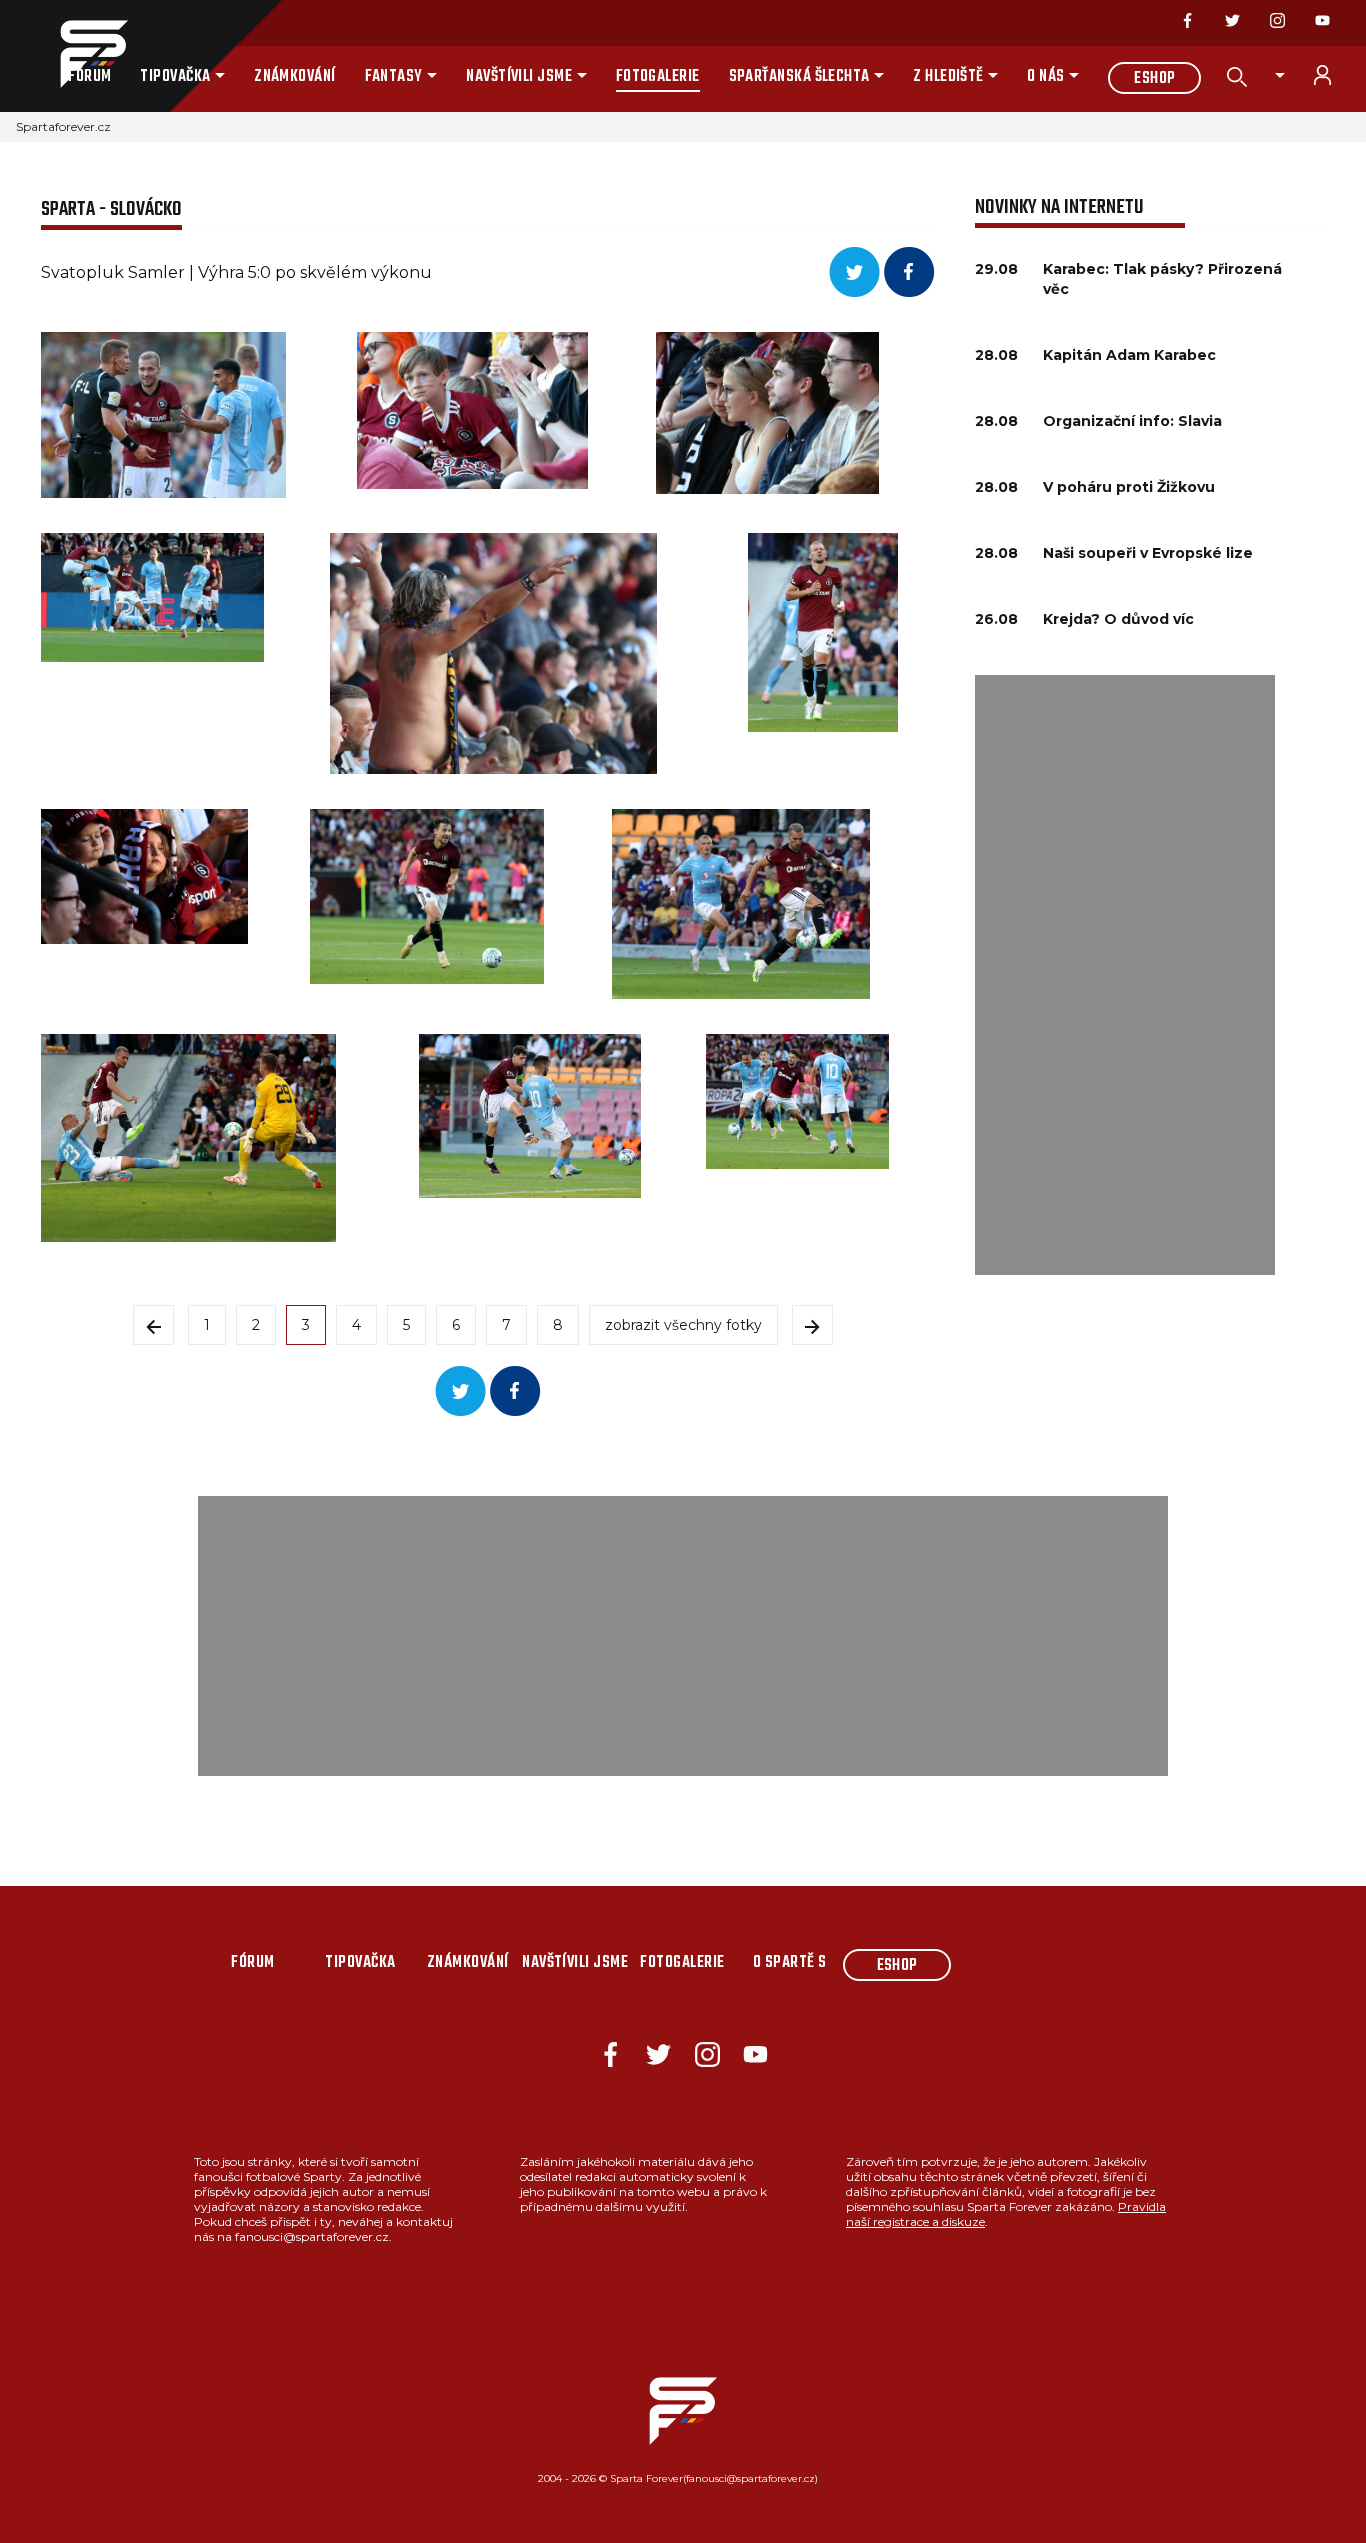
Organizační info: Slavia (1132, 421)
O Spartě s (790, 1963)
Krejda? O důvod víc (1118, 619)
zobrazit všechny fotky (683, 1325)
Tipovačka (175, 77)
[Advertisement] (1125, 975)
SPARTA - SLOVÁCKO (111, 209)
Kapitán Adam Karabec (1129, 355)
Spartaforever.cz (63, 126)
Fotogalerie (658, 77)
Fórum (89, 77)
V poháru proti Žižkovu (1129, 487)
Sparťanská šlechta (799, 77)
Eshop (1154, 79)
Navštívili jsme (519, 77)
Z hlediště (948, 77)
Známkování (295, 77)
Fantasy (394, 77)
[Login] (1334, 75)
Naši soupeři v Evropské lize (1148, 553)
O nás (1045, 77)
